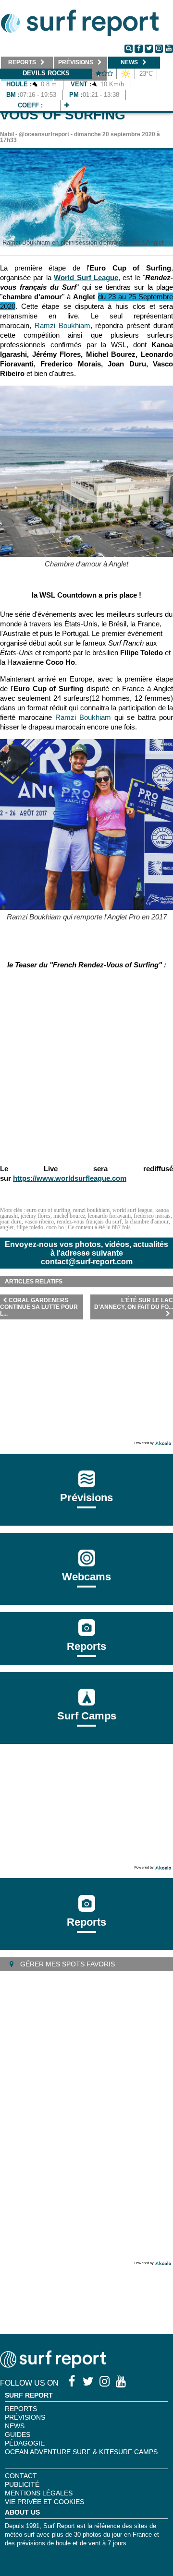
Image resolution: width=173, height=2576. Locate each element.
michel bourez (69, 1216)
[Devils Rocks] (67, 105)
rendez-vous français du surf (89, 1222)
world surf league (132, 1210)
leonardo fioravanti (109, 1216)
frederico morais (152, 1216)
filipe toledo (30, 1227)
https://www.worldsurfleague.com (70, 1178)
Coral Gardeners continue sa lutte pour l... (39, 1307)
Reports (86, 1646)
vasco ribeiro (39, 1222)
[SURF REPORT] (53, 2365)
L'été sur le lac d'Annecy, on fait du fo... (134, 1304)
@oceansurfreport (44, 134)
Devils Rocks (46, 73)
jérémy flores (36, 1216)
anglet (7, 1227)
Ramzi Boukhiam (62, 325)
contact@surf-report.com (87, 1262)
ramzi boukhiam (91, 1210)
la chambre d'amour (147, 1222)
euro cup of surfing (48, 1210)
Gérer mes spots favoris (67, 1964)
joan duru (11, 1222)
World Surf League (86, 277)
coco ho (55, 1227)
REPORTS (21, 2409)
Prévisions (25, 2417)
